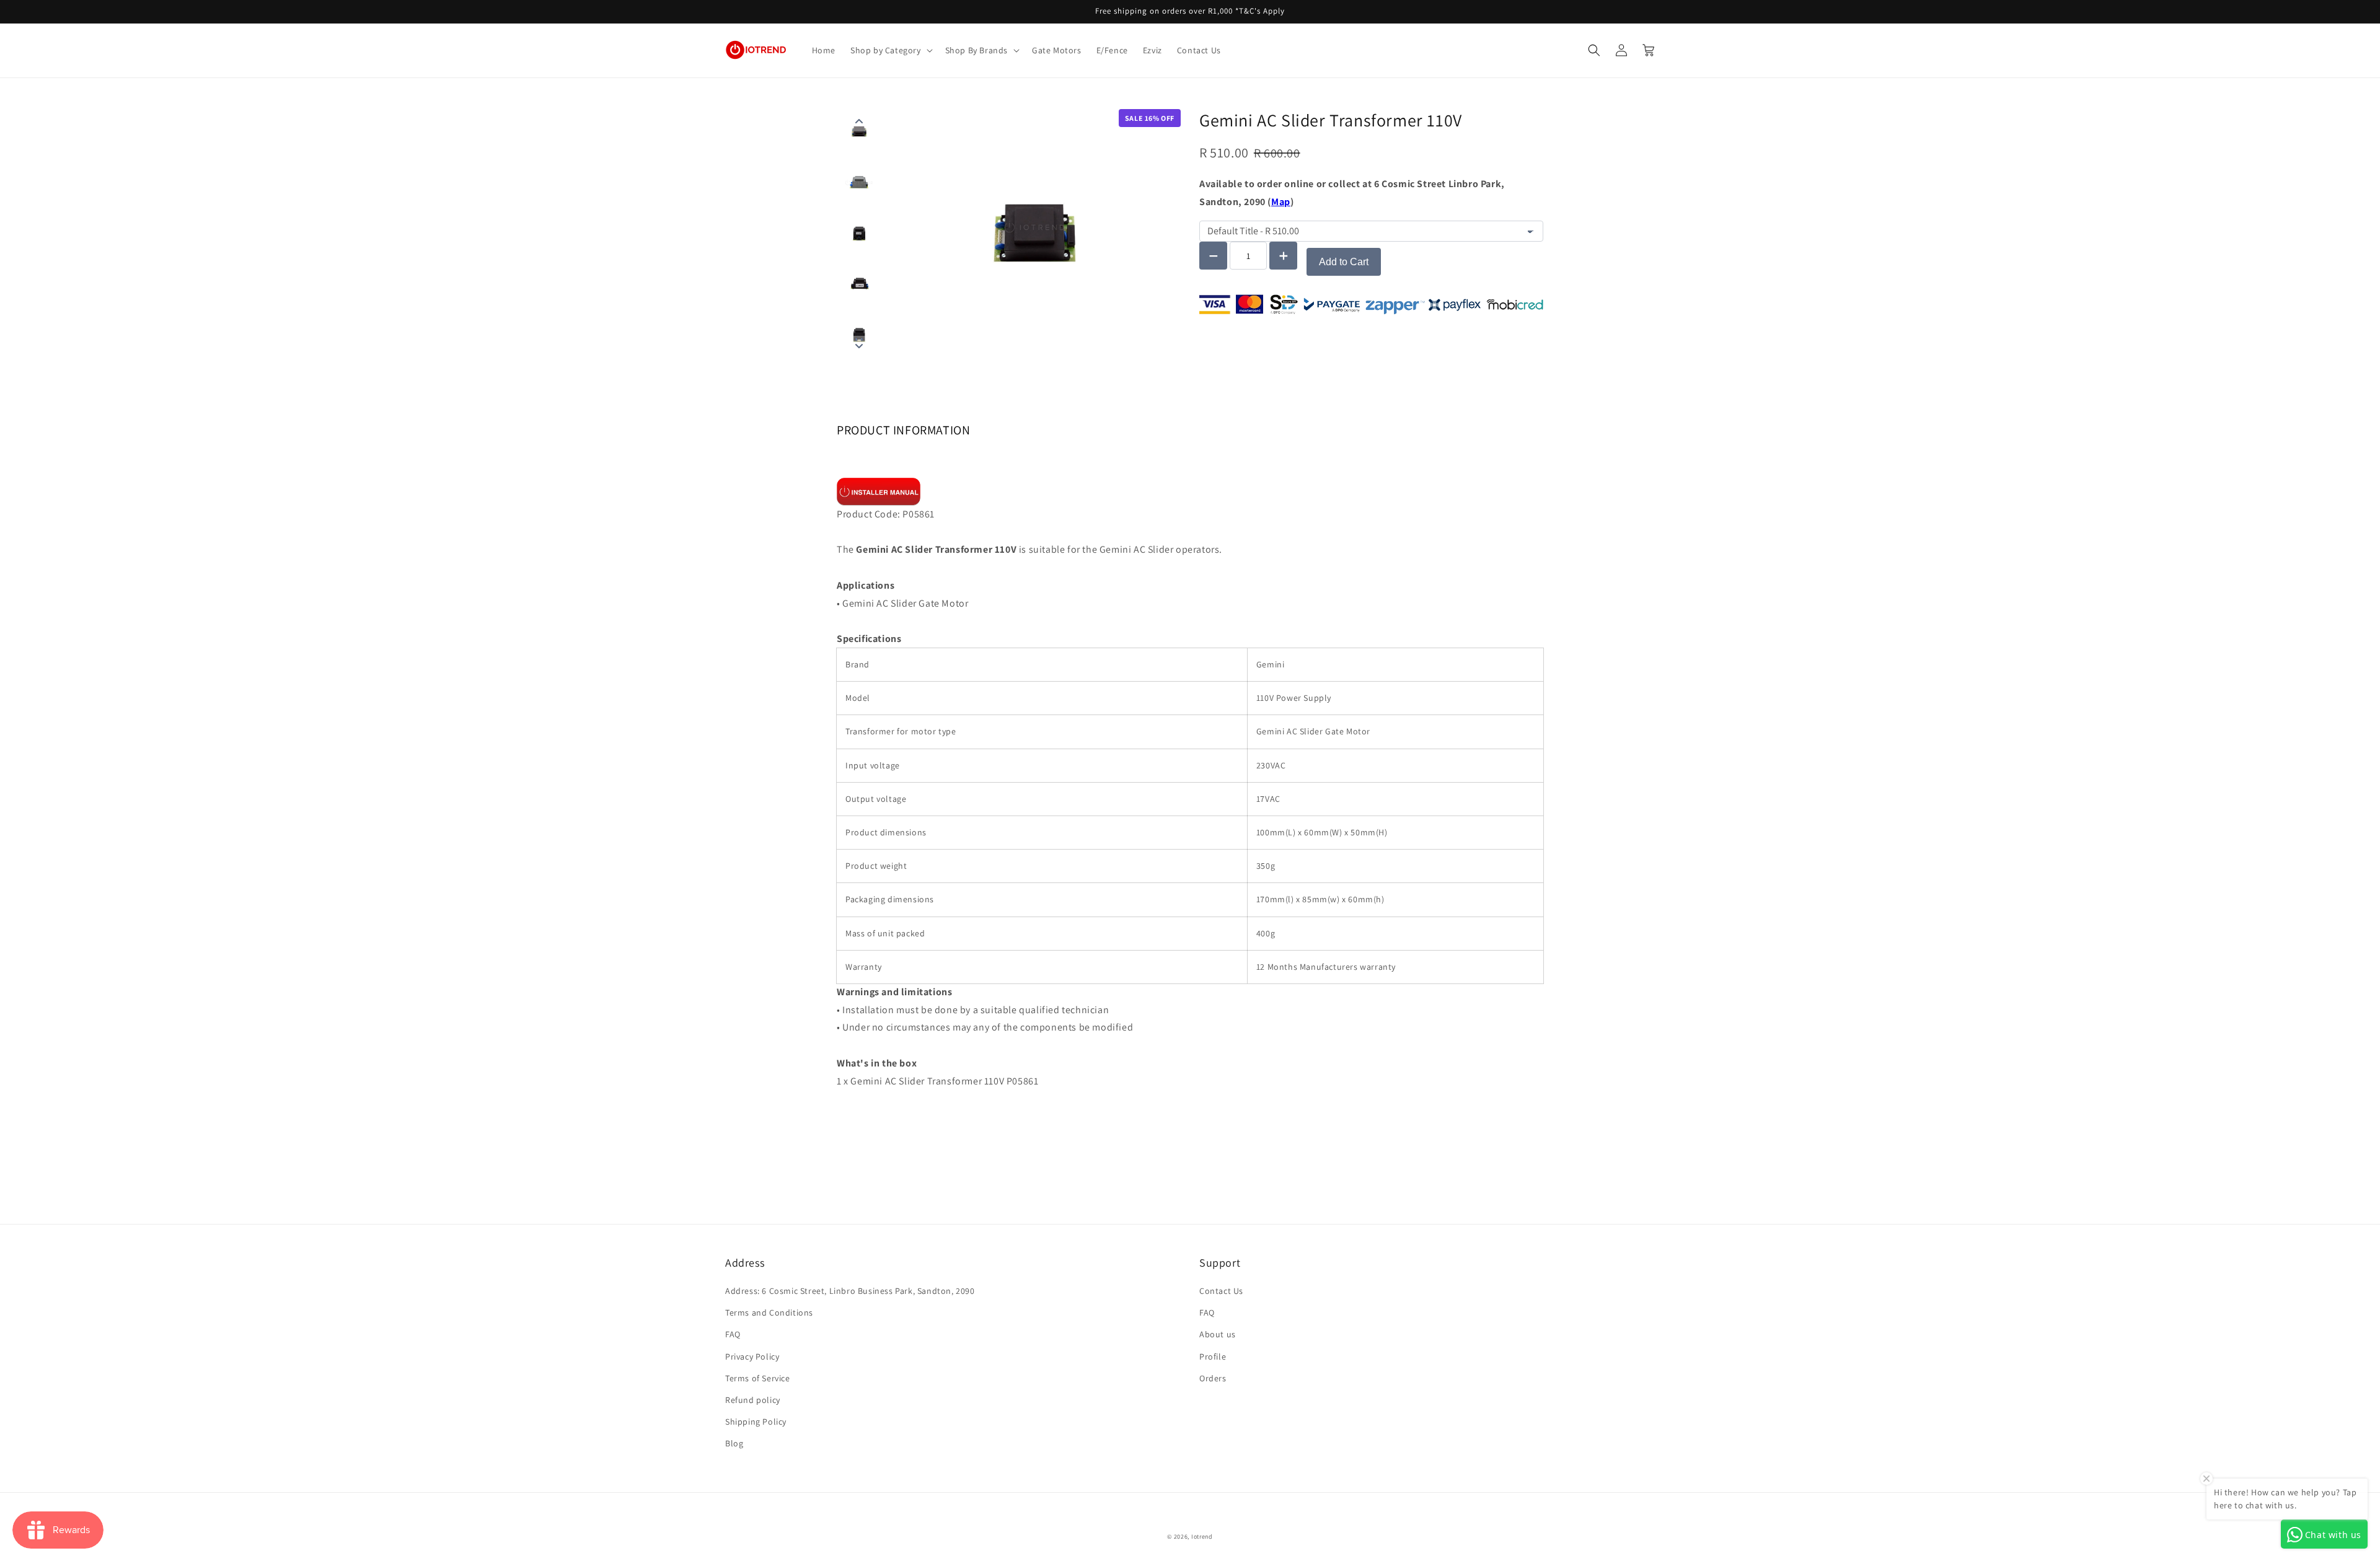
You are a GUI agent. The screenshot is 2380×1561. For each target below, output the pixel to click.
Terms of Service (758, 1378)
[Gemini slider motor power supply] (879, 490)
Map (1281, 202)
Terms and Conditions (769, 1313)
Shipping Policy (756, 1422)
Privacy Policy (752, 1357)
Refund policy (753, 1400)
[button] (890, 50)
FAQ (733, 1334)
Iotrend (1202, 1537)
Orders (1213, 1378)
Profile (1213, 1357)
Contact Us (1221, 1291)
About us (1218, 1334)
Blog (734, 1443)
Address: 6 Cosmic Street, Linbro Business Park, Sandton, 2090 (850, 1291)
